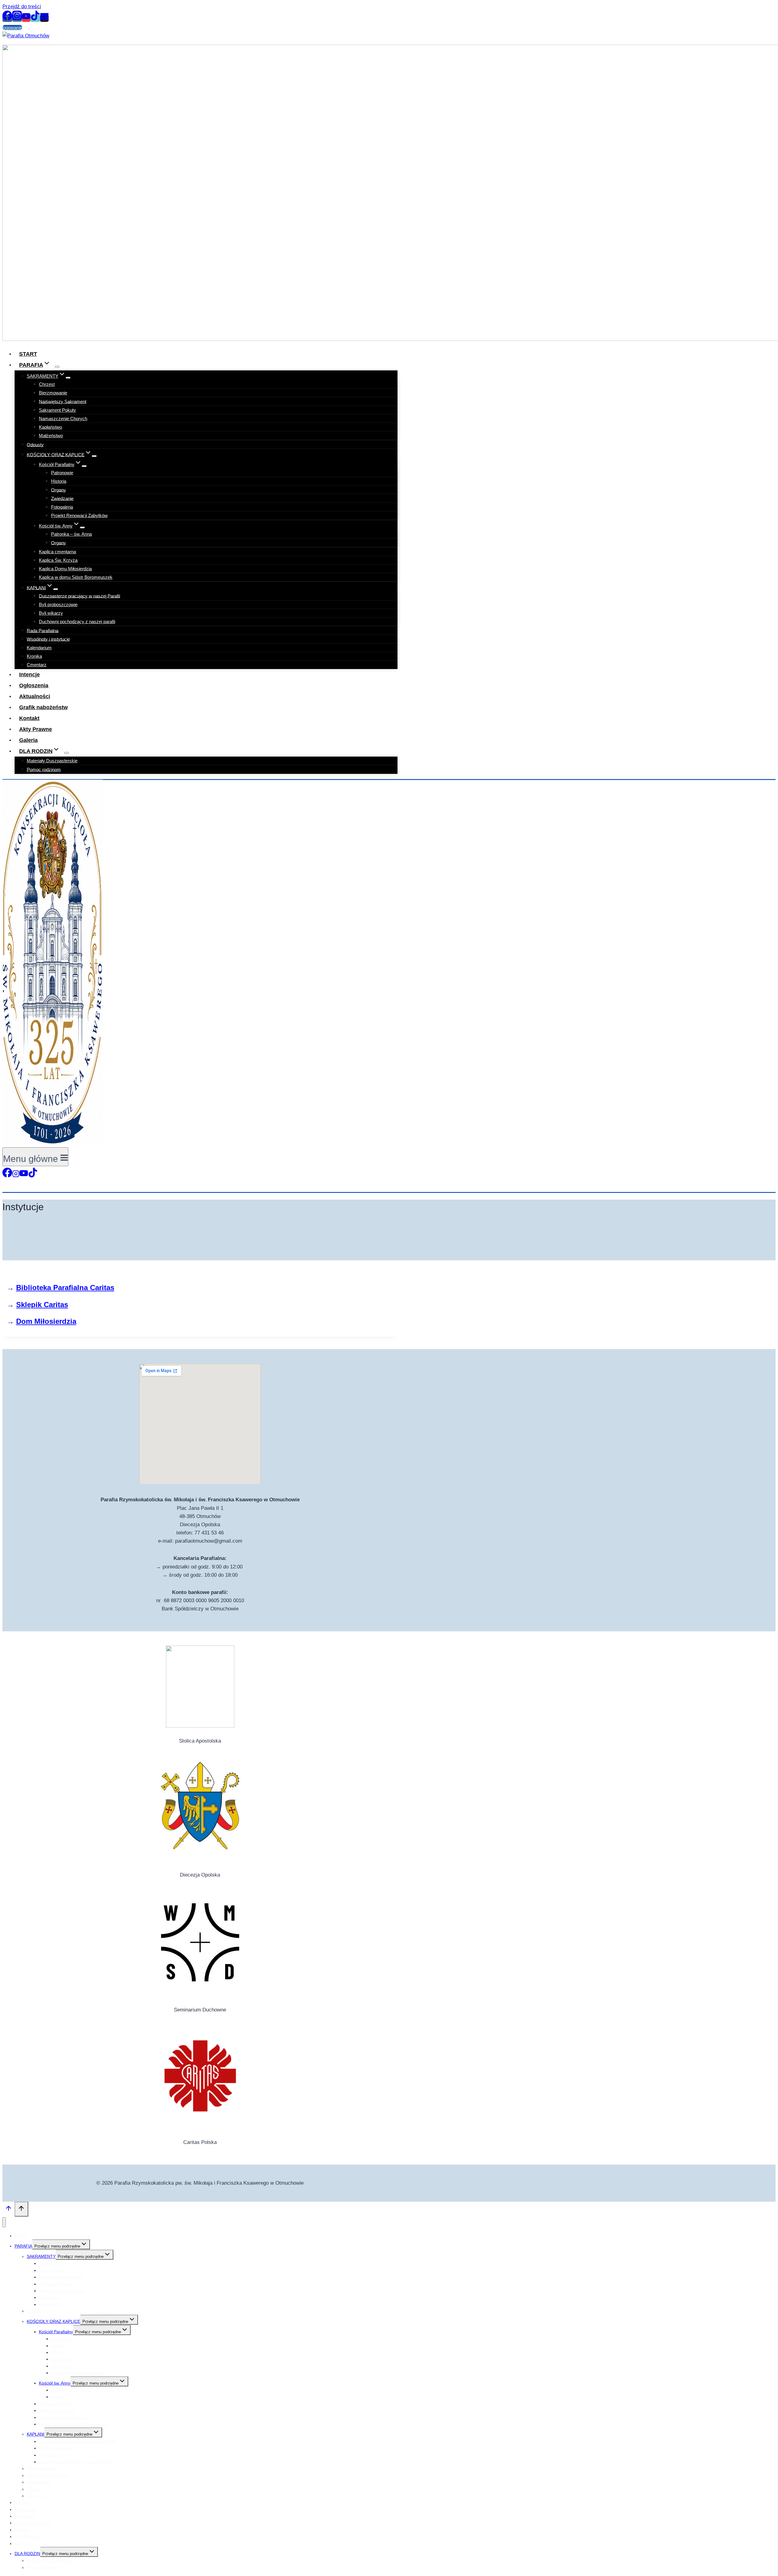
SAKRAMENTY (41, 2256)
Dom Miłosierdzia (46, 1321)
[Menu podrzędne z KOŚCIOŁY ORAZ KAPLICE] (94, 456)
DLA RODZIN (27, 2554)
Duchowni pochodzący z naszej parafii (77, 622)
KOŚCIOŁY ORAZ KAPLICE (53, 2321)
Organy (59, 543)
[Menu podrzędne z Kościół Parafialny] (84, 466)
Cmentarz (36, 2496)
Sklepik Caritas (42, 1305)
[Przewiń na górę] (9, 2210)
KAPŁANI (36, 2434)
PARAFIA (23, 2246)
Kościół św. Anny (55, 2383)
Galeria (22, 2543)
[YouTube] (26, 18)
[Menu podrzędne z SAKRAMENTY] (68, 378)
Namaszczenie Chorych (63, 419)
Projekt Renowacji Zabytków (79, 515)
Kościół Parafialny (56, 2332)
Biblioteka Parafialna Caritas (65, 1288)
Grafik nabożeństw (33, 2523)
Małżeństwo (51, 436)
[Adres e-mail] (44, 18)
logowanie (12, 27)
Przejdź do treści (22, 7)
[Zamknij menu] (4, 2222)
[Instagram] (17, 18)
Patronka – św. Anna (71, 534)
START (21, 2236)
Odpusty (35, 444)
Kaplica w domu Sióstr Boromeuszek (76, 577)
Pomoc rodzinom (44, 769)
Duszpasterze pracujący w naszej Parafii (79, 596)
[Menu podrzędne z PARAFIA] (57, 367)
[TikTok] (35, 18)
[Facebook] (7, 18)
